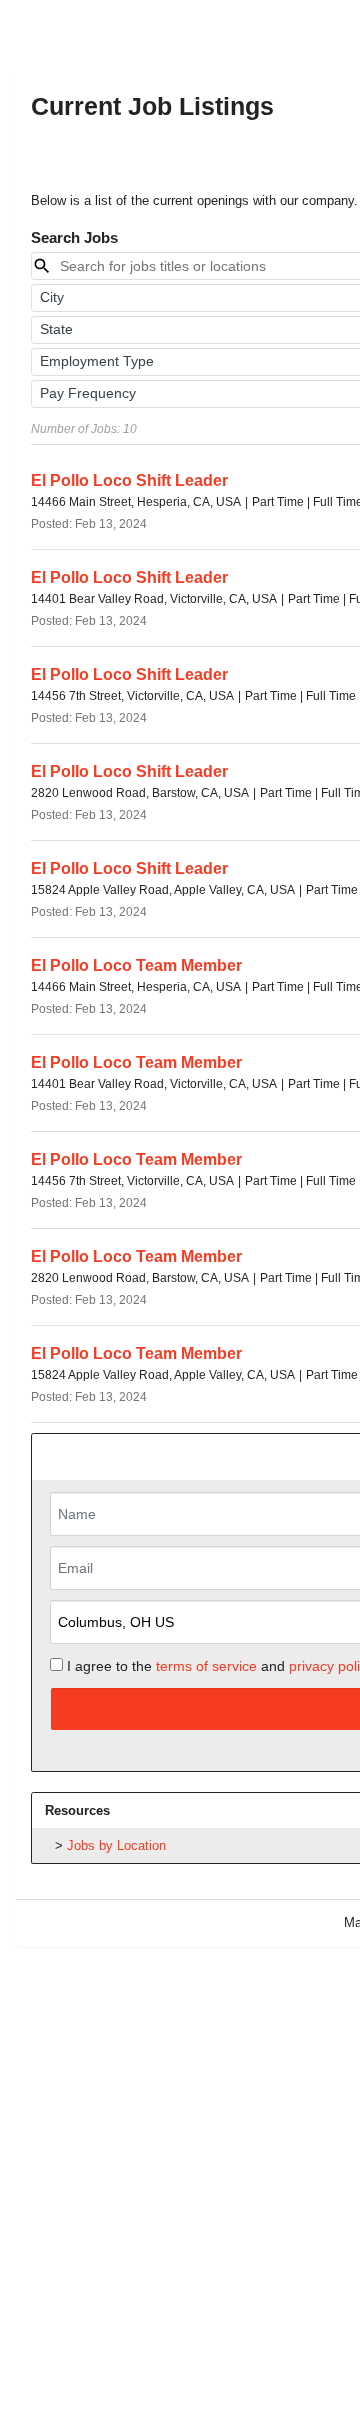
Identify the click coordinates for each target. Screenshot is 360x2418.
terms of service (206, 1666)
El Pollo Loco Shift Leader (129, 480)
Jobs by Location (116, 1845)
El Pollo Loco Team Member (136, 965)
